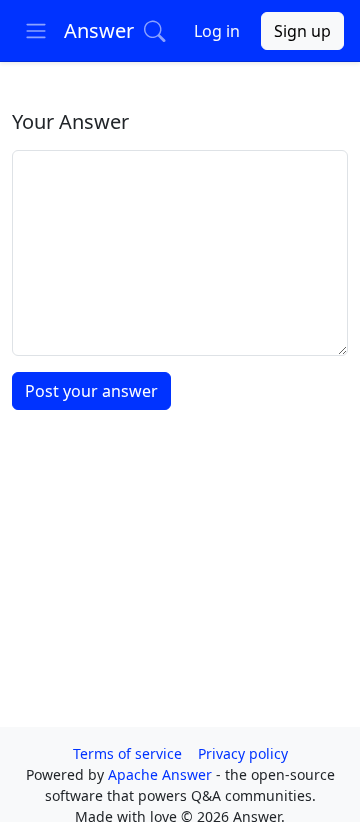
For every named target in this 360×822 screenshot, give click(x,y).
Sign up (302, 31)
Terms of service (127, 753)
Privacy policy (243, 753)
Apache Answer (162, 774)
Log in (217, 31)
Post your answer (91, 391)
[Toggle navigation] (36, 31)
